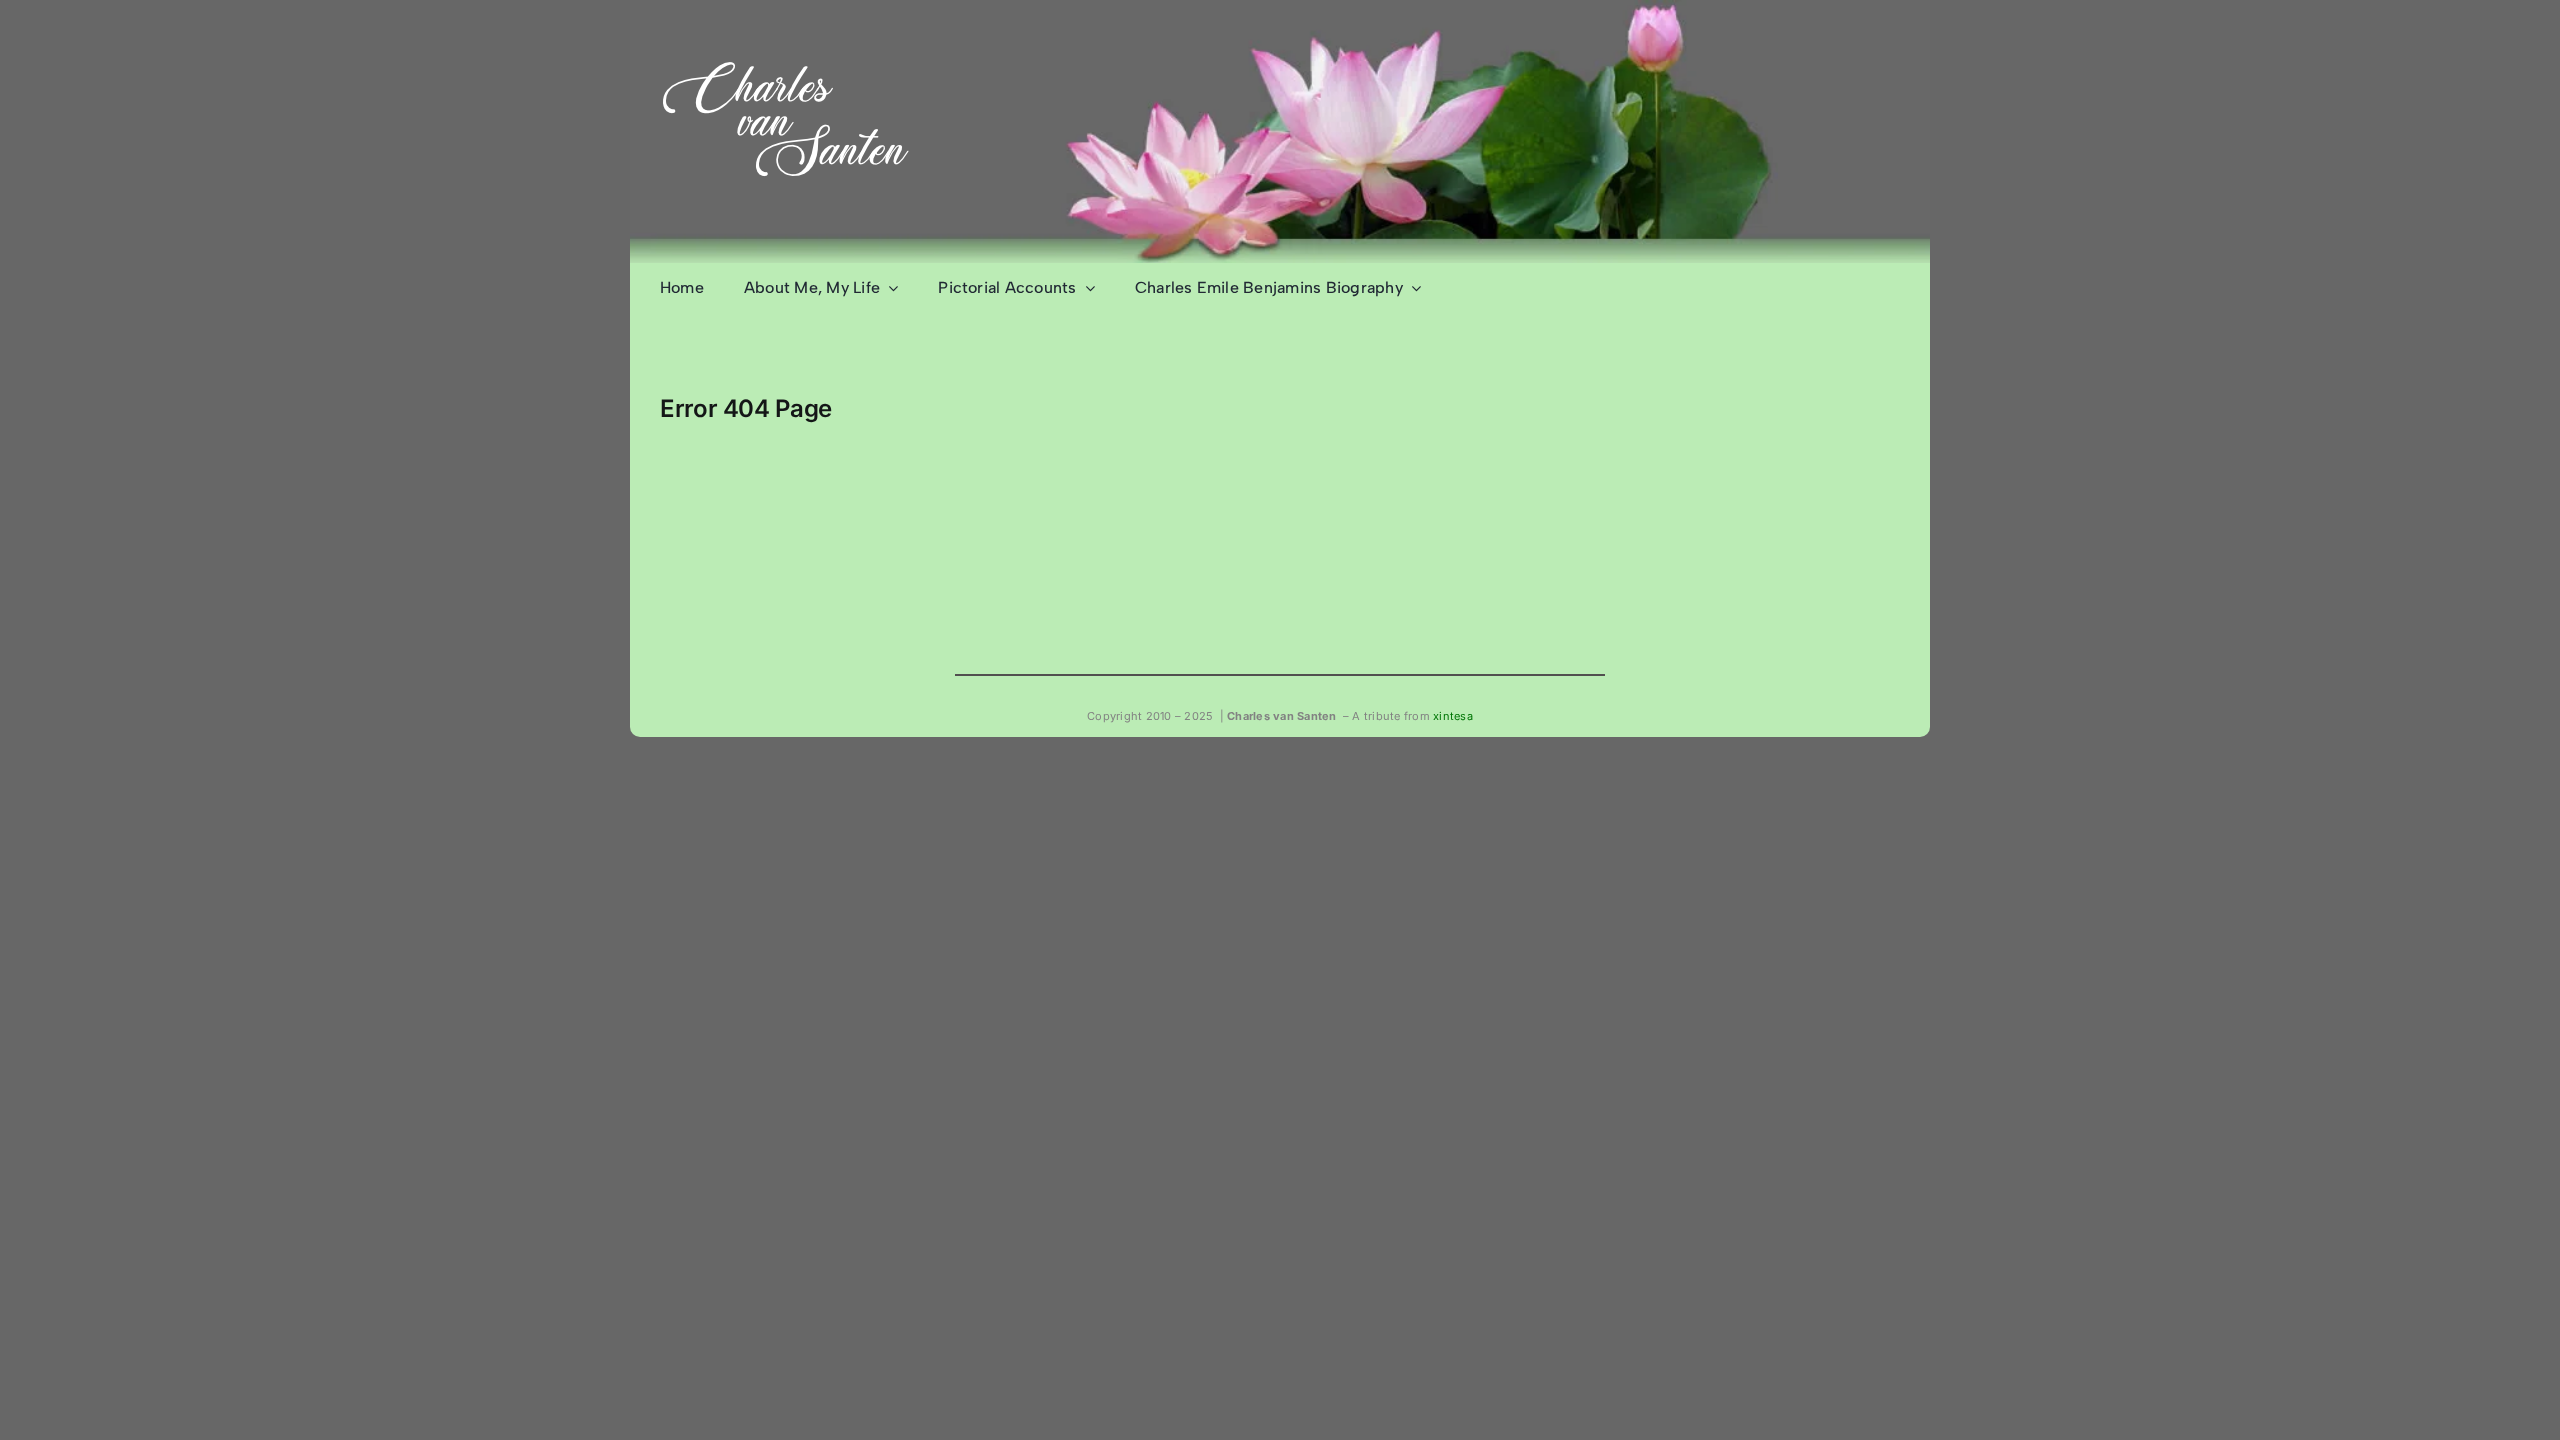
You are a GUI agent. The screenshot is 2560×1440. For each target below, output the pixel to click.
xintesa (1453, 716)
